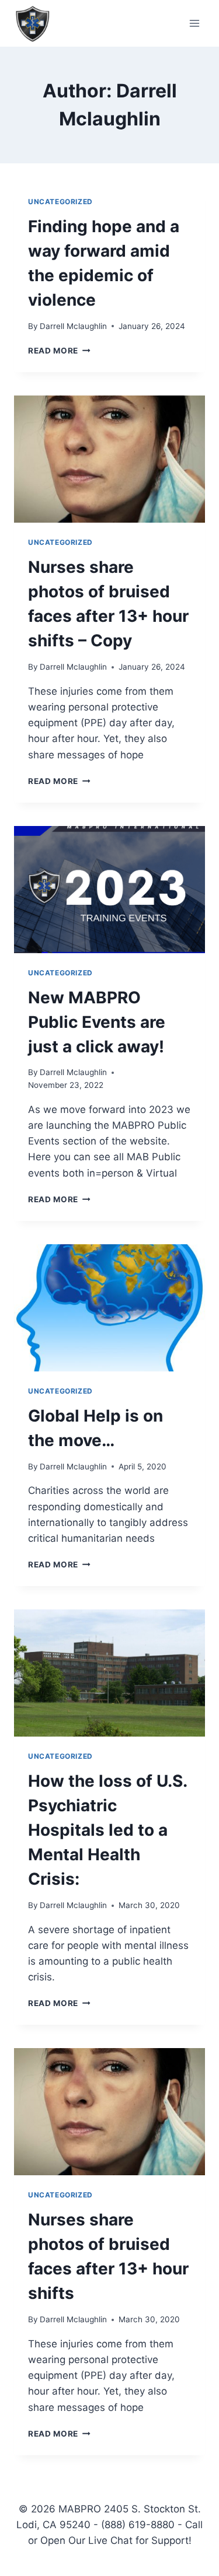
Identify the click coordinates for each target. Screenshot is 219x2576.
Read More (59, 351)
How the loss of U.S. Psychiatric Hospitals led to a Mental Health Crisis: (107, 1830)
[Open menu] (194, 23)
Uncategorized (60, 202)
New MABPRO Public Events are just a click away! (97, 1022)
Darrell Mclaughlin (73, 326)
